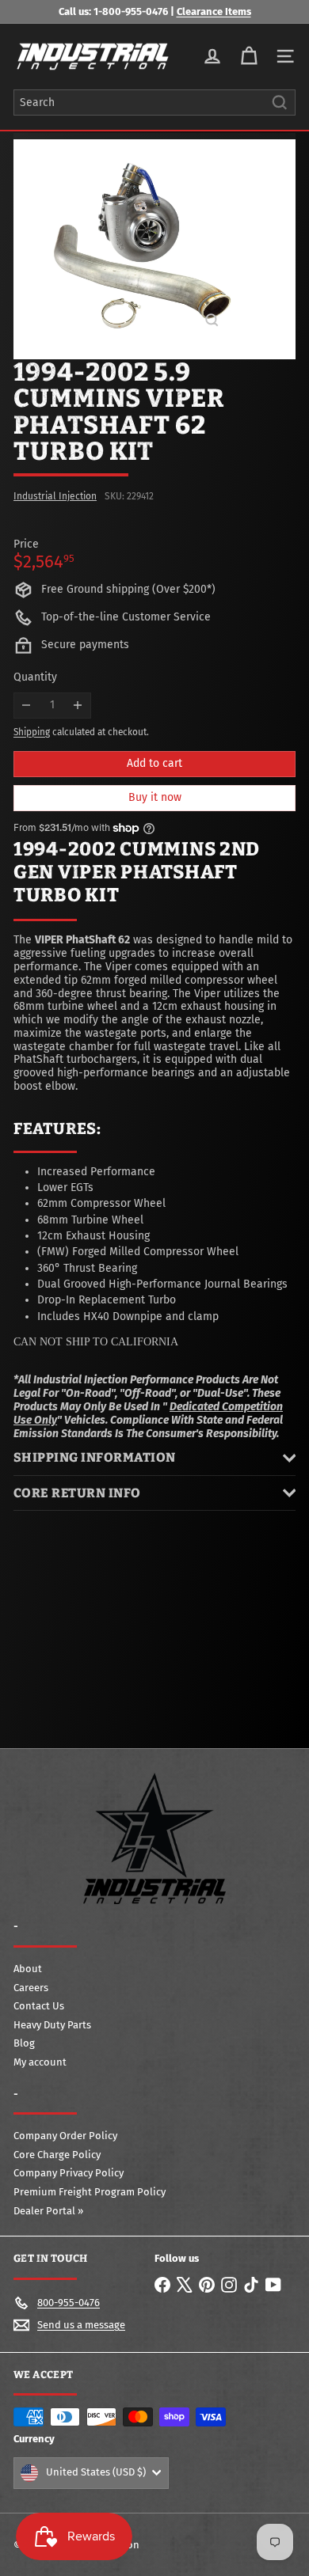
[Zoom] (212, 320)
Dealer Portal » (48, 2211)
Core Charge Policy (57, 2155)
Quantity (35, 677)
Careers (31, 1988)
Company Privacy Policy (69, 2173)
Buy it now (155, 797)
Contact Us (39, 2006)
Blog (24, 2043)
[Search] (280, 102)
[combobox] (154, 102)
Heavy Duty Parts (52, 2025)
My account (40, 2062)
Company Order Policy (65, 2136)
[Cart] (249, 56)
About (28, 1969)
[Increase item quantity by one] (78, 706)
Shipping (32, 732)
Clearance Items (214, 11)
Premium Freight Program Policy (90, 2192)
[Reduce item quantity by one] (27, 706)
